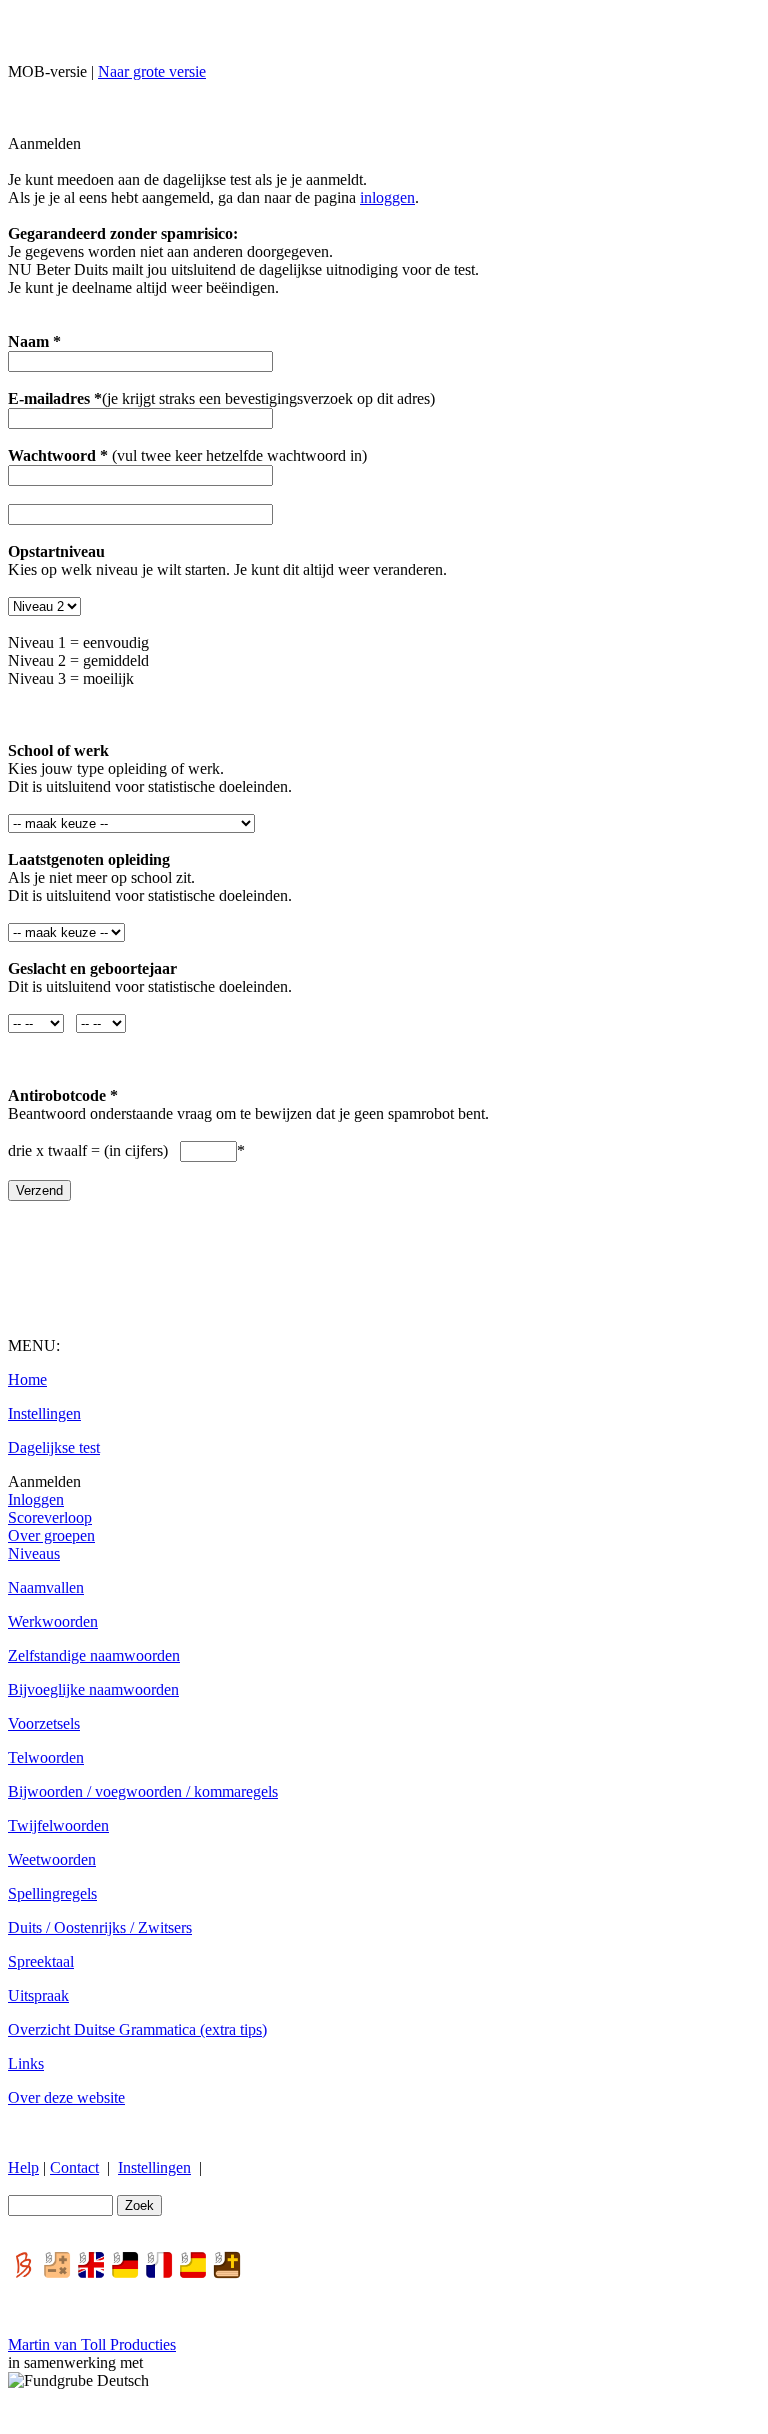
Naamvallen (46, 1587)
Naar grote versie (152, 71)
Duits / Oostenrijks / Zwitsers (100, 1927)
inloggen (387, 197)
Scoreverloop (50, 1517)
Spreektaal (41, 1961)
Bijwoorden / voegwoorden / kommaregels (143, 1791)
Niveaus (34, 1553)
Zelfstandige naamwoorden (94, 1655)
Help (23, 2167)
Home (27, 1379)
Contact (74, 2167)
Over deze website (66, 2097)
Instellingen (44, 1413)
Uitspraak (38, 1995)
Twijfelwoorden (58, 1825)
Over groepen (51, 1535)
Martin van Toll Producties (92, 2344)
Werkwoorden (53, 1621)
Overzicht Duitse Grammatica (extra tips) (137, 2029)
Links (26, 2063)
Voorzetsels (44, 1723)
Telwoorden (46, 1757)
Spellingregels (52, 1893)
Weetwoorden (52, 1859)
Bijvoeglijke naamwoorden (93, 1689)
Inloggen (36, 1499)
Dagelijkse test (54, 1447)
